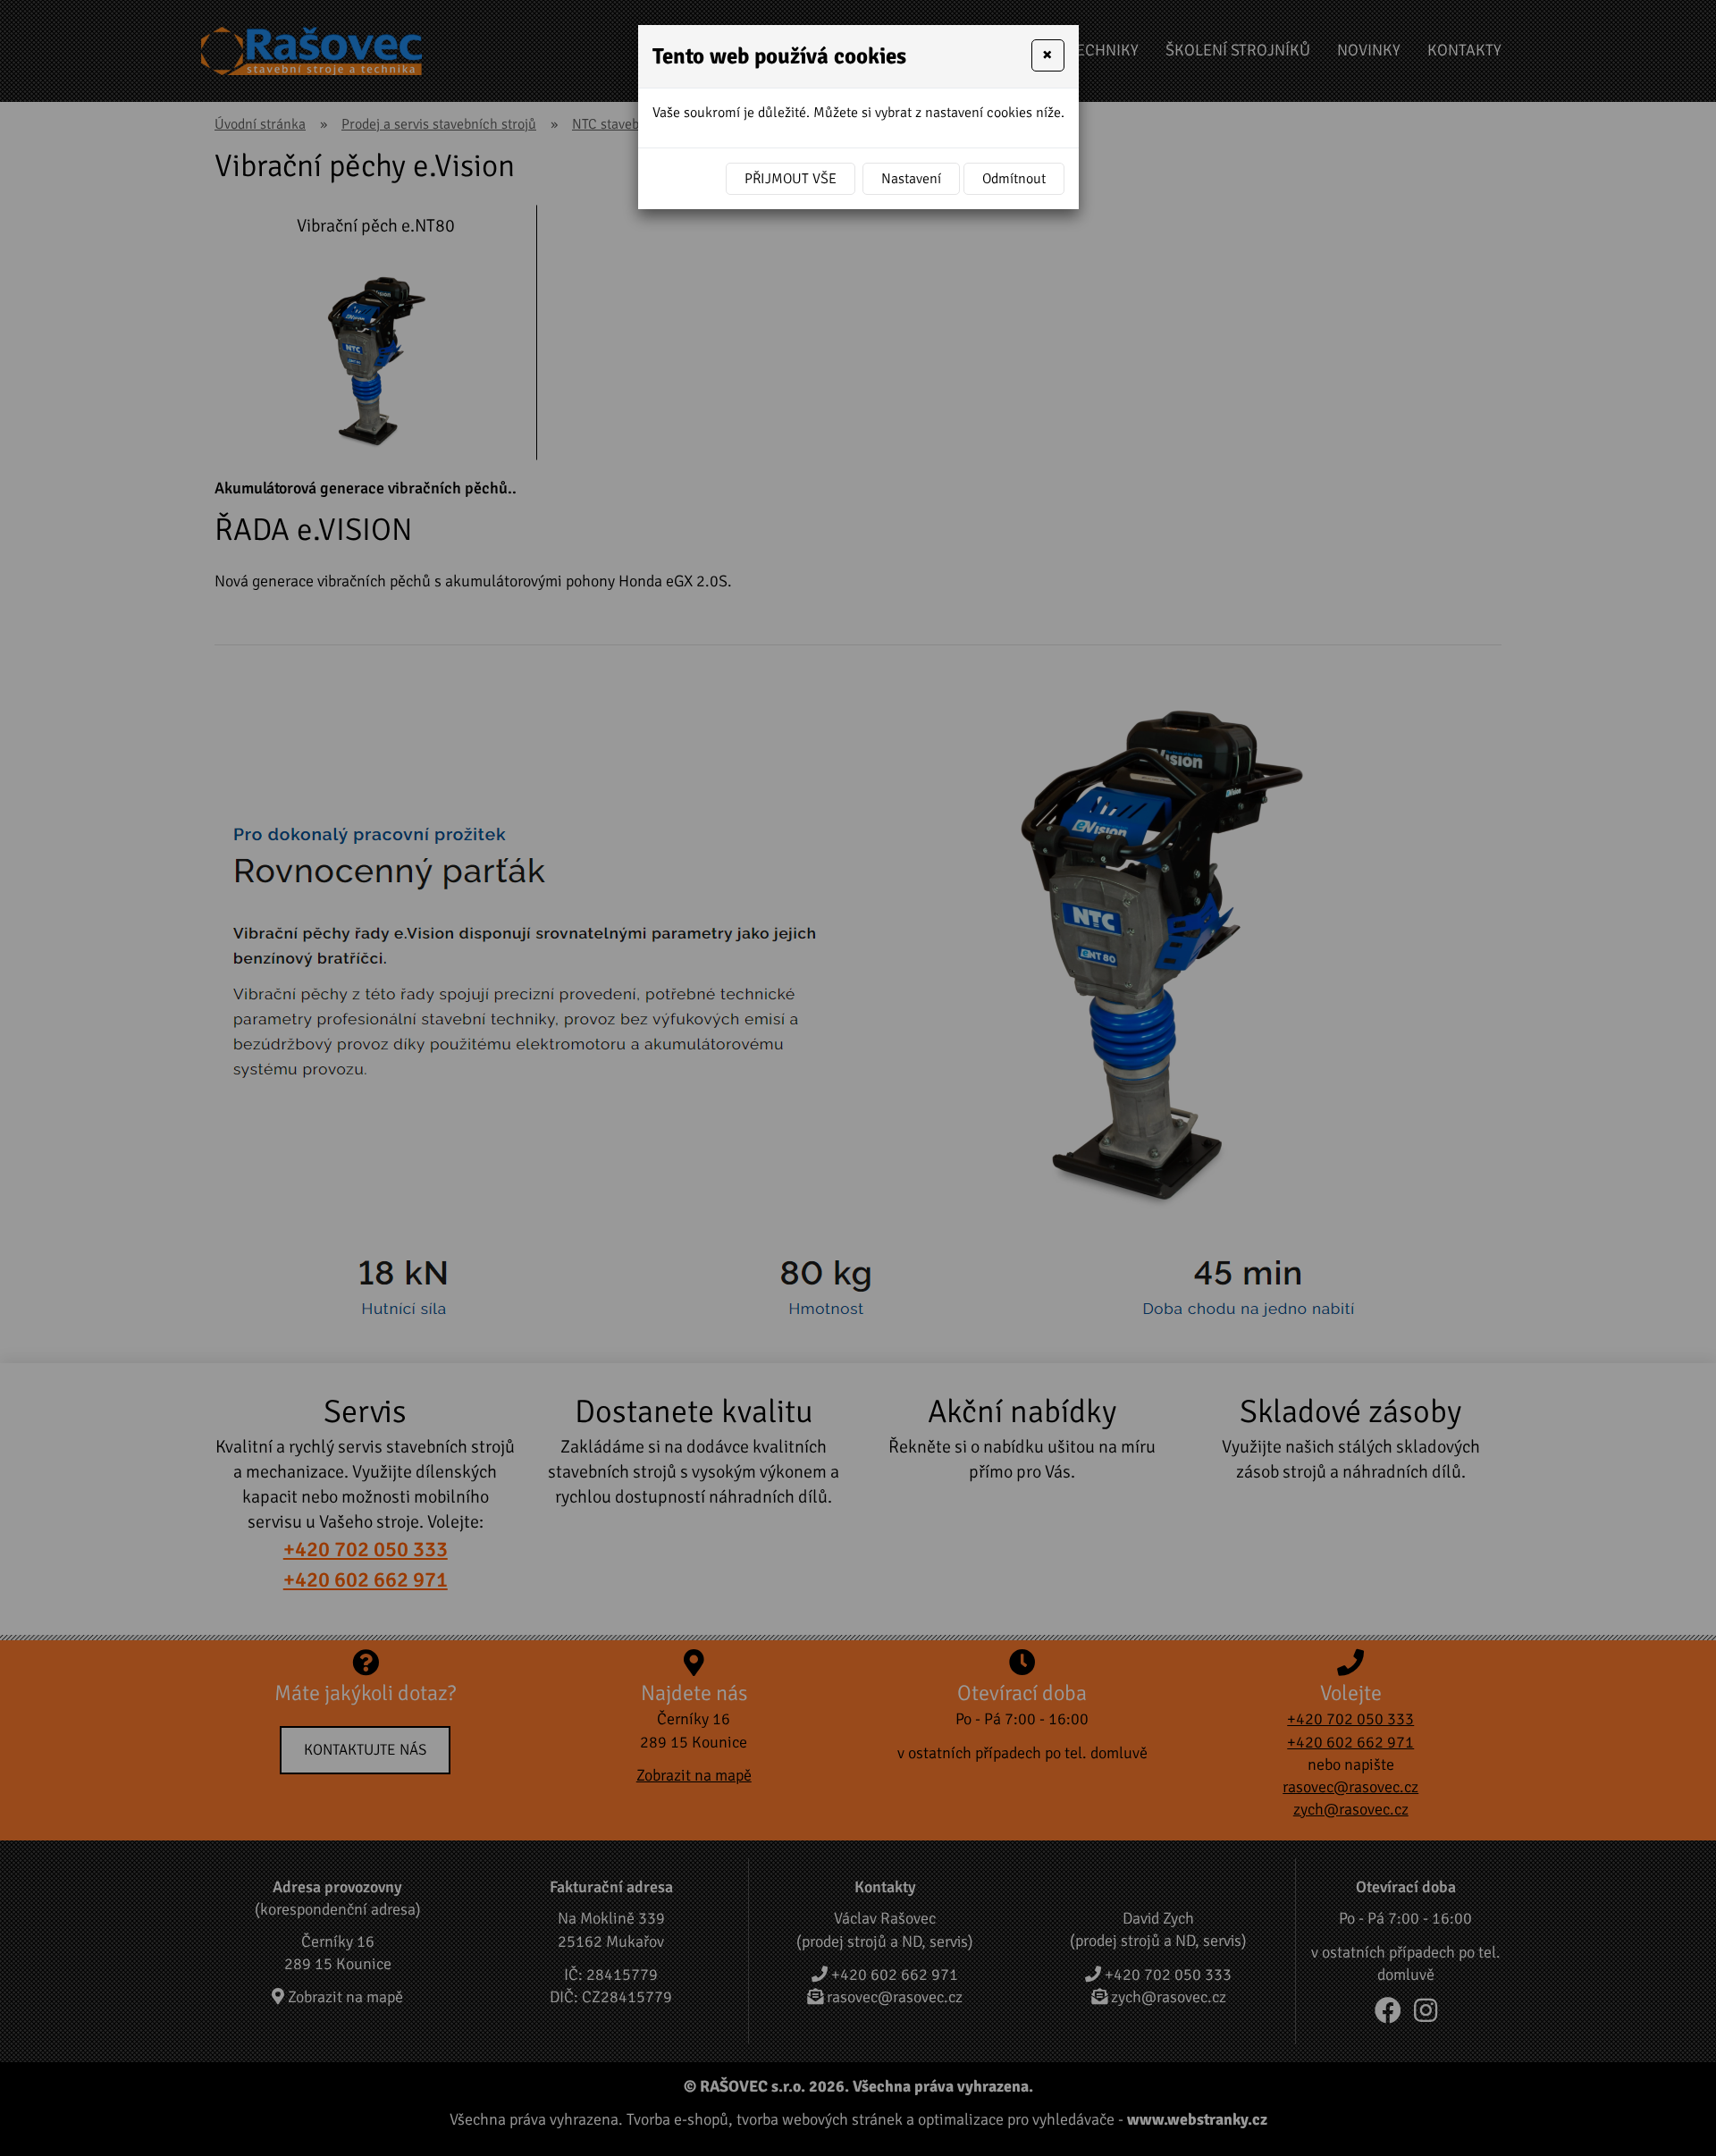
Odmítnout (1014, 179)
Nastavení (911, 179)
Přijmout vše (791, 179)
